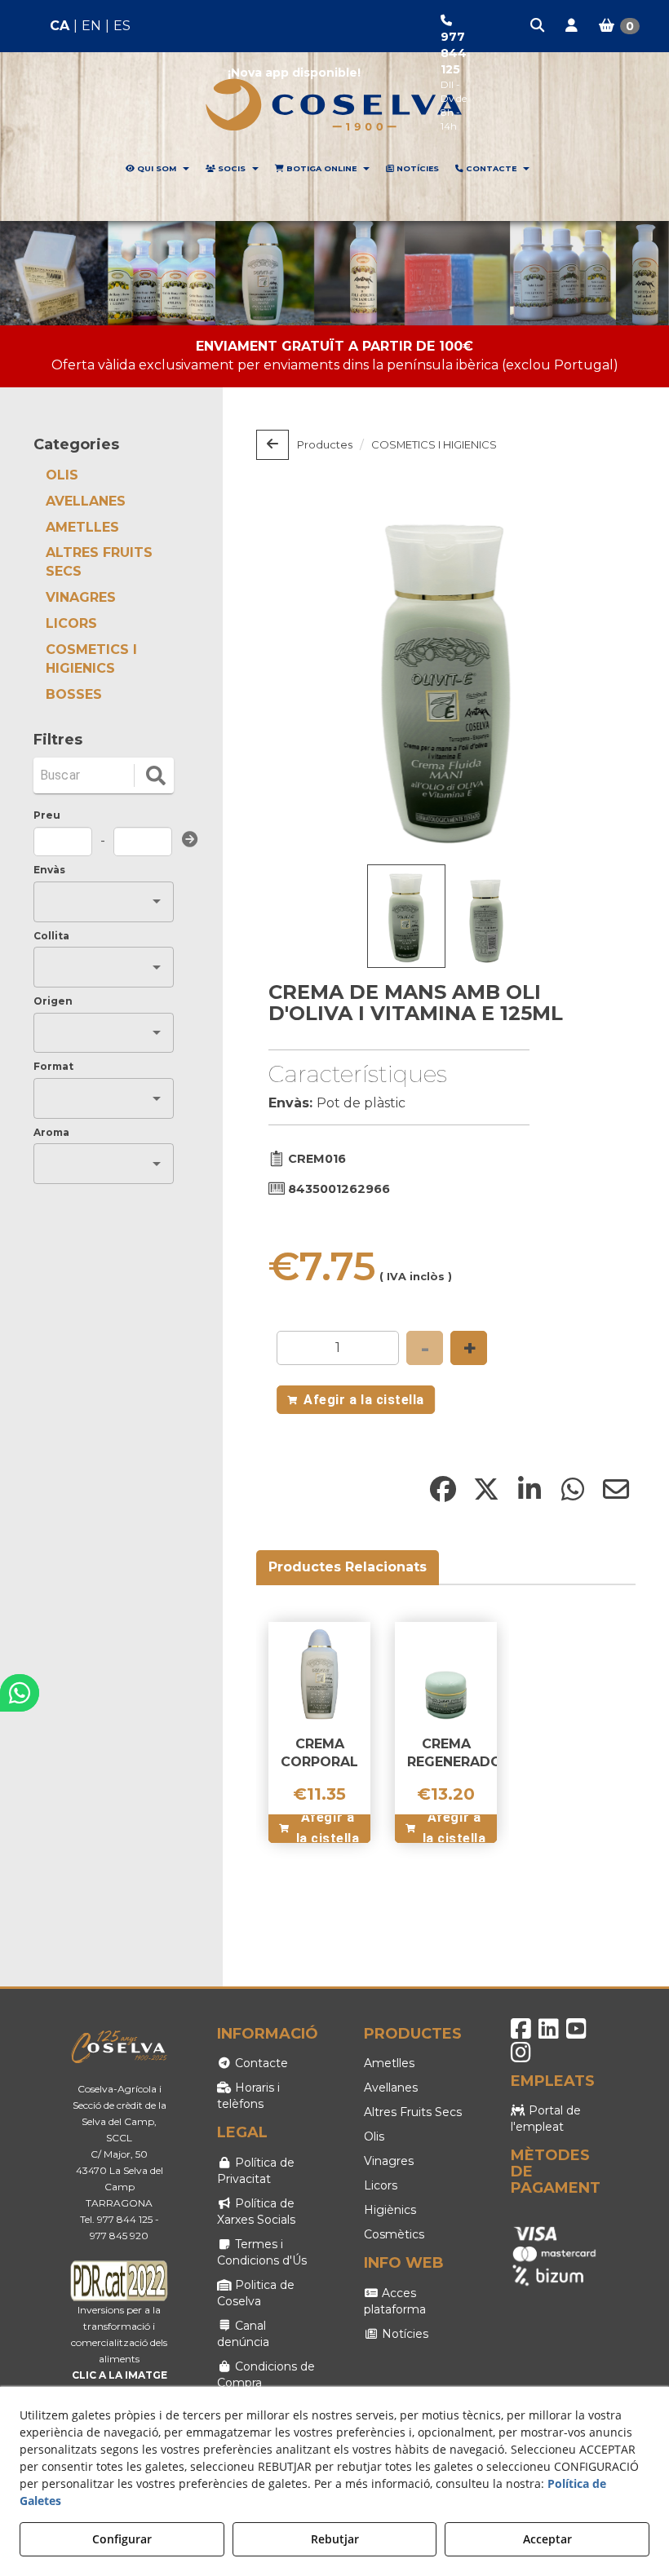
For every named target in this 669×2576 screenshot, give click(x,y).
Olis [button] (374, 2136)
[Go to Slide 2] (486, 919)
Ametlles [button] (389, 2063)
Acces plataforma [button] (395, 2301)
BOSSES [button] (74, 694)
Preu (47, 815)
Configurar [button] (122, 2539)
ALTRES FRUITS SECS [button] (99, 562)
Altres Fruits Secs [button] (413, 2112)
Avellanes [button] (391, 2088)
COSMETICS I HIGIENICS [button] (91, 659)
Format (53, 1066)
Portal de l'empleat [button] (546, 2119)
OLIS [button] (62, 475)
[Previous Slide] (292, 678)
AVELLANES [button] (86, 501)
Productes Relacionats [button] (348, 1567)
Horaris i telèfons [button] (248, 2096)
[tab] (348, 1568)
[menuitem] (90, 27)
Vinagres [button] (389, 2161)
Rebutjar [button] (335, 2539)
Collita (51, 936)
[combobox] (91, 901)
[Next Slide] (600, 678)
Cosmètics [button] (394, 2234)
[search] (156, 775)
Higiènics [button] (390, 2210)
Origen (53, 1001)
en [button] (91, 26)
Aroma (51, 1132)
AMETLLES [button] (82, 527)
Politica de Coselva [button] (256, 2293)
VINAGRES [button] (81, 597)
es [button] (122, 26)
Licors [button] (381, 2185)
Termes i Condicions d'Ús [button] (262, 2252)
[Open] (157, 901)
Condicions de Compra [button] (266, 2375)
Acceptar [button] (547, 2539)
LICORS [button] (71, 623)
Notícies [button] (403, 2334)
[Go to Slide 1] (406, 916)
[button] (538, 26)
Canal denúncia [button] (243, 2334)
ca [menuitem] (60, 26)
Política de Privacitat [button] (256, 2171)
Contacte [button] (260, 2063)
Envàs (49, 870)
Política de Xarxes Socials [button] (256, 2211)
